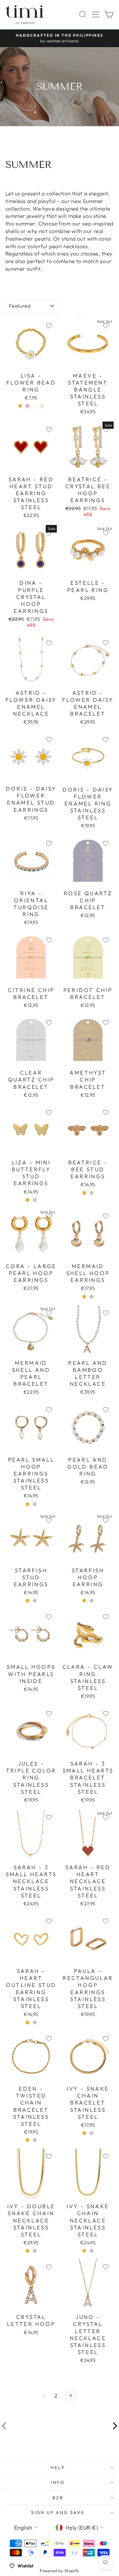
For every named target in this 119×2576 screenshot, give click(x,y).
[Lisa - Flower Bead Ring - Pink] (27, 406)
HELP (58, 2468)
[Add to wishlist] (49, 326)
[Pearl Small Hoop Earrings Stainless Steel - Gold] (27, 1504)
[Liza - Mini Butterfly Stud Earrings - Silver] (35, 1200)
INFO (58, 2482)
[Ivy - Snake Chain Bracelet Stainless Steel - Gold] (84, 2133)
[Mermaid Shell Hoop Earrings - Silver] (92, 1297)
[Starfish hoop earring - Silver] (92, 1601)
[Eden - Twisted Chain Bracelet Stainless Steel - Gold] (27, 2140)
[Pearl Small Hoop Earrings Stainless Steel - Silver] (35, 1504)
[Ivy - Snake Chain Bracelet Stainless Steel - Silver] (92, 2133)
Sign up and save (58, 2512)
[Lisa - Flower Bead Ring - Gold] (20, 406)
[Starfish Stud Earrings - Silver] (35, 1601)
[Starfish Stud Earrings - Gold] (27, 1601)
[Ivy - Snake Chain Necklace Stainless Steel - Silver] (92, 2251)
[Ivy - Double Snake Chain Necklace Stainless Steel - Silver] (35, 2251)
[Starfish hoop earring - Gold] (84, 1601)
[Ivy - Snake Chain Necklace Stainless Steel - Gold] (84, 2251)
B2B (58, 2498)
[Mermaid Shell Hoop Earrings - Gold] (84, 1297)
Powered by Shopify (60, 2571)
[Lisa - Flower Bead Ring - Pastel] (42, 406)
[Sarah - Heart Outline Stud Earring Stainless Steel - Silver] (35, 2022)
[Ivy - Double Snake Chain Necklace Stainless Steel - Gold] (27, 2251)
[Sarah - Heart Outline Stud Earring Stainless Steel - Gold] (27, 2022)
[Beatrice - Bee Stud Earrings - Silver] (92, 1193)
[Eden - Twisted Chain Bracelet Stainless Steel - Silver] (35, 2140)
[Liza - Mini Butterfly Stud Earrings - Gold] (27, 1200)
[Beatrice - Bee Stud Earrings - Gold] (84, 1193)
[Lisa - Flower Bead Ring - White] (35, 406)
